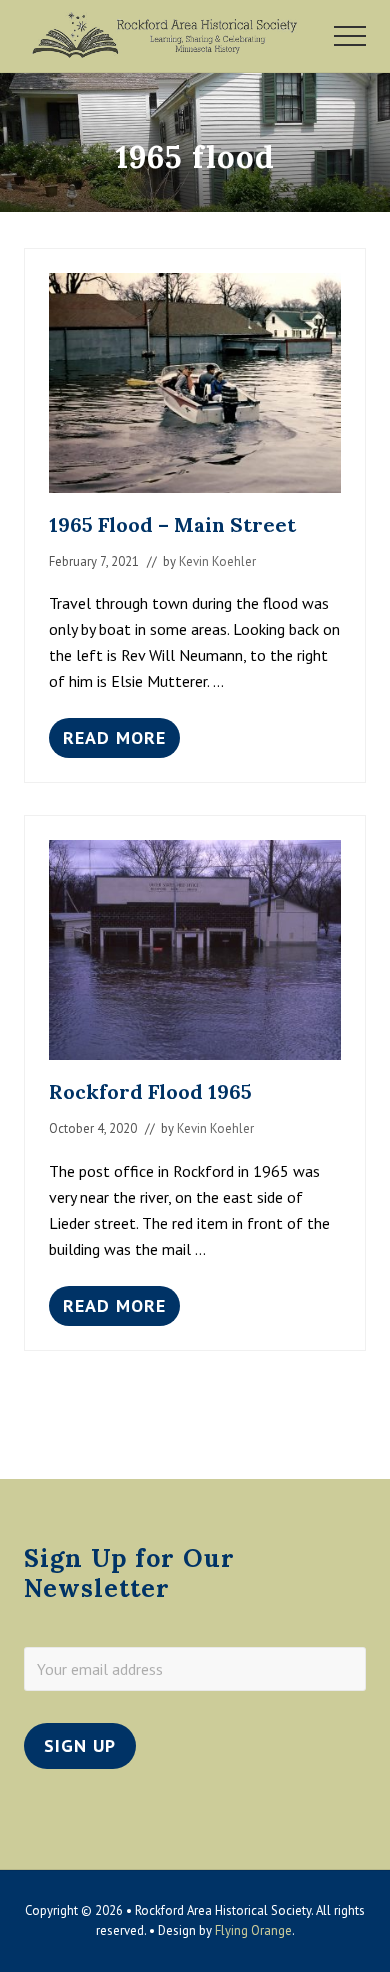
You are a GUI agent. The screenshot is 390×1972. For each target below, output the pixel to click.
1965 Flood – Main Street (172, 524)
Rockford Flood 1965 (150, 1091)
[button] (350, 36)
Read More (114, 742)
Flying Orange (253, 1930)
